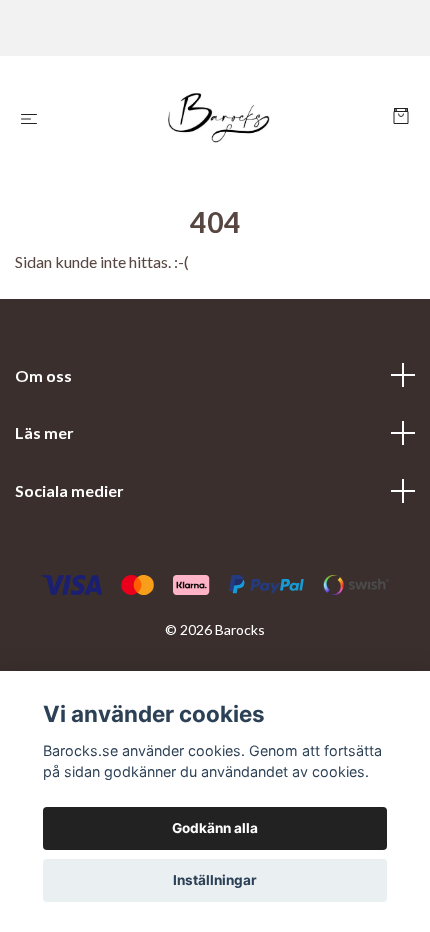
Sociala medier (69, 490)
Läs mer (44, 432)
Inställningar (215, 880)
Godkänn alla (215, 828)
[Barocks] (219, 118)
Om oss (43, 375)
